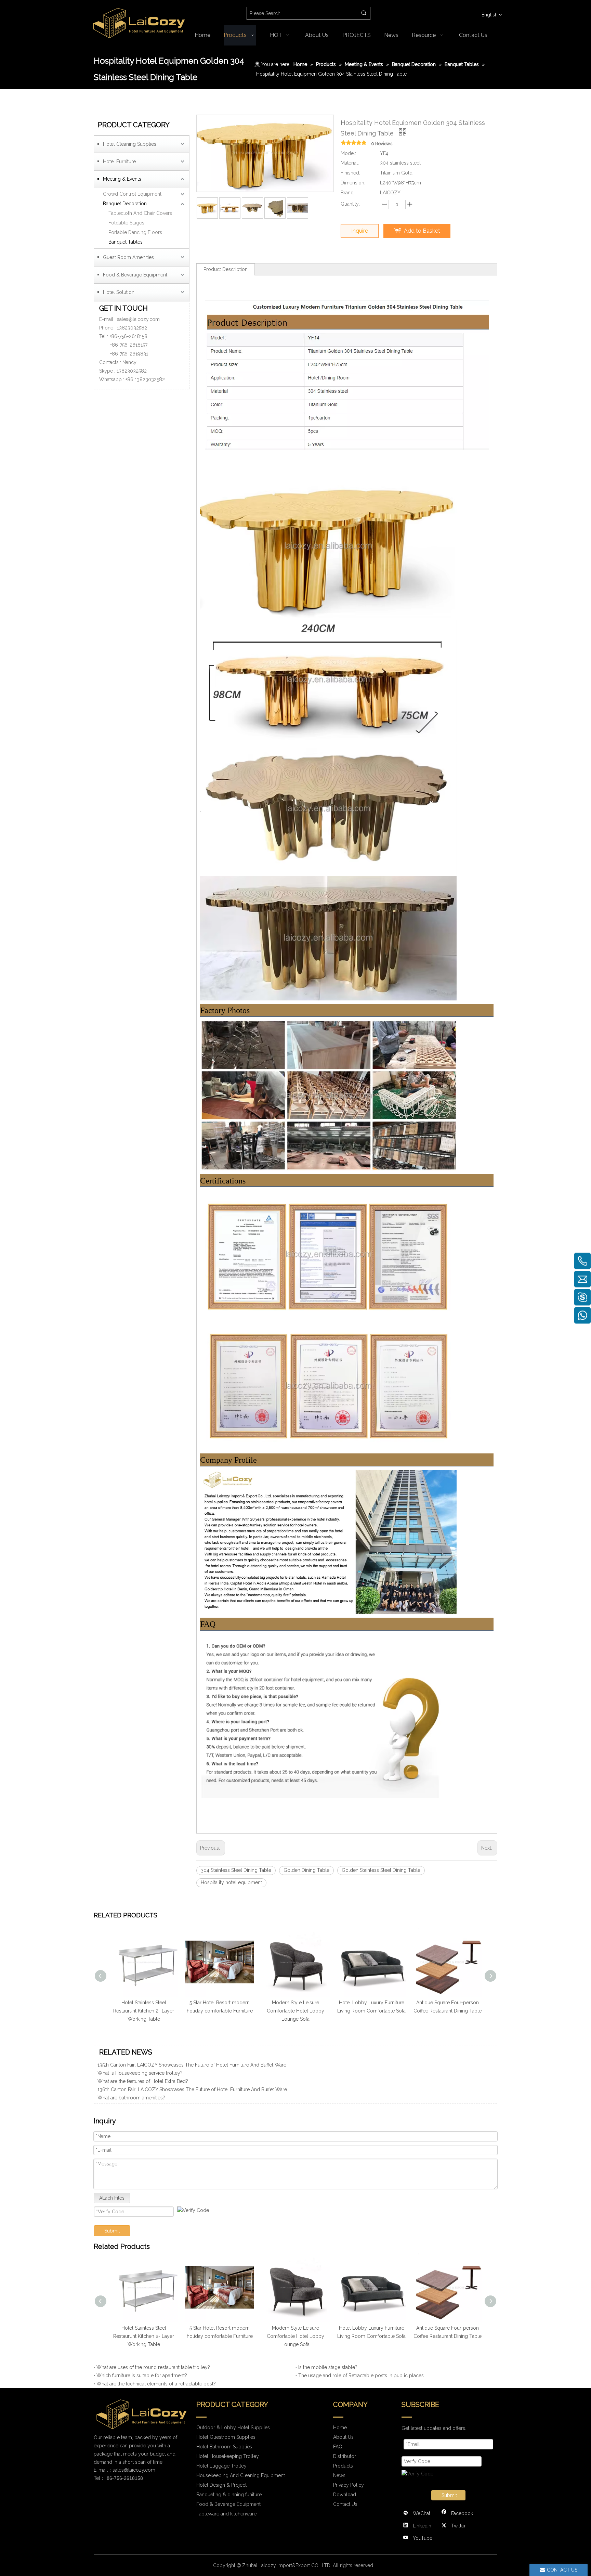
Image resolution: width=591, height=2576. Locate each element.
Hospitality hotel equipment (231, 1882)
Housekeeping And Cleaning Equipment (241, 2475)
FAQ (338, 2447)
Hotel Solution (119, 292)
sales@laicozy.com (138, 319)
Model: (348, 153)
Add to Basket (422, 231)
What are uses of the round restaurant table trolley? (153, 2367)
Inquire (360, 231)
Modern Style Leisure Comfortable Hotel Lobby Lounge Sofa (220, 2011)
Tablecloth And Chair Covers (140, 213)
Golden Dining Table (306, 1870)
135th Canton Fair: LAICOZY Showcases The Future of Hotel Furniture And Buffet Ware (192, 2077)
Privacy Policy (349, 2485)
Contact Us (345, 2504)
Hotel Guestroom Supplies (226, 2437)
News (339, 2475)
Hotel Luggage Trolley (221, 2466)
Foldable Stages (126, 223)
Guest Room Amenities (128, 257)
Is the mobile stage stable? (328, 2367)
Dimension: (353, 183)
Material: (350, 163)
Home (340, 2428)
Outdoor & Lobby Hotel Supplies (233, 2428)
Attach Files (112, 2198)
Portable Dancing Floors (135, 232)
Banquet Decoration (125, 204)
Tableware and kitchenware (226, 2514)
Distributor (345, 2456)
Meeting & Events (122, 179)
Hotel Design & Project (221, 2485)
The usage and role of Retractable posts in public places (361, 2376)
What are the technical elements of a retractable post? (156, 2384)
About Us (343, 2437)
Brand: (348, 193)
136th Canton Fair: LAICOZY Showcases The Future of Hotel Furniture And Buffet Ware (192, 2102)
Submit (112, 2231)
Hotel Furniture (119, 161)
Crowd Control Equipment (132, 194)
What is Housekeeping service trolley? (140, 2086)
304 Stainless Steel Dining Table (236, 1870)
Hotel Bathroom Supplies (224, 2447)
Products (343, 2466)
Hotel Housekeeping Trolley (228, 2456)
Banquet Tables (126, 242)
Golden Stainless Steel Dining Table (381, 1870)
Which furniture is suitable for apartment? (142, 2376)
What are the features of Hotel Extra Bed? (143, 2094)
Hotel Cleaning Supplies (130, 144)
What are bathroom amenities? (131, 2069)
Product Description (226, 269)
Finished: (350, 173)
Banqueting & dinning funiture (229, 2495)
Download (345, 2495)
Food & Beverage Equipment (135, 275)
